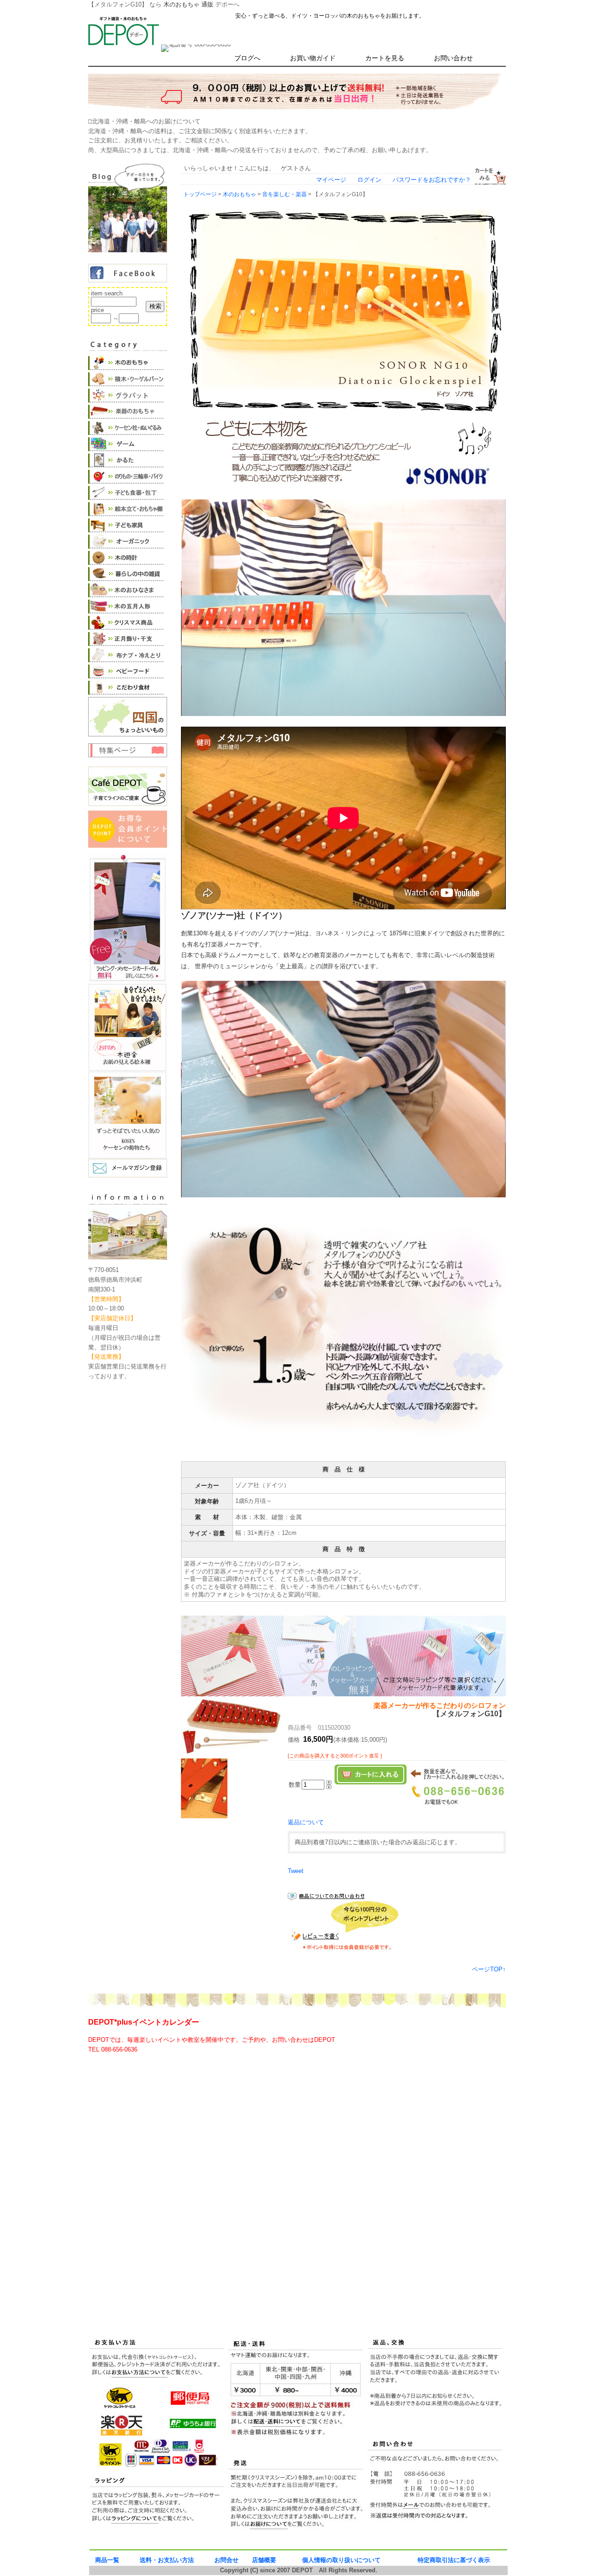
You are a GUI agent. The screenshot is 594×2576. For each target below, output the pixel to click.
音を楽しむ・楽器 (284, 194)
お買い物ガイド (313, 58)
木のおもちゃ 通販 (188, 4)
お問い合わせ (453, 58)
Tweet (296, 1871)
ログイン (369, 180)
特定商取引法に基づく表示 (454, 2560)
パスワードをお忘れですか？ (432, 180)
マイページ (331, 180)
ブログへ (247, 58)
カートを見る (385, 58)
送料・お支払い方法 (167, 2560)
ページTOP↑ (489, 1969)
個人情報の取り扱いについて (341, 2560)
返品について (306, 1822)
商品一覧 (107, 2560)
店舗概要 (264, 2560)
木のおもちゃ (239, 194)
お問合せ (226, 2560)
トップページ (200, 194)
